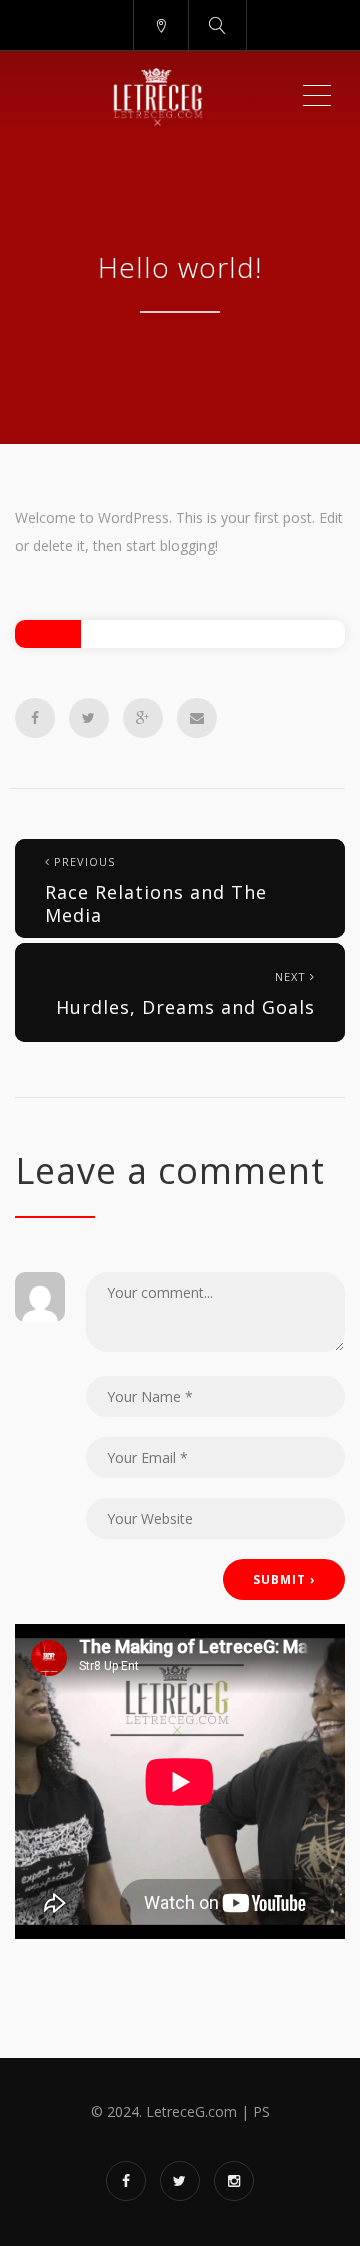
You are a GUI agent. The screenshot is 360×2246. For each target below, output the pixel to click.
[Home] (157, 96)
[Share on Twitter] (89, 718)
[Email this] (197, 718)
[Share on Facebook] (35, 718)
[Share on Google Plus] (143, 718)
